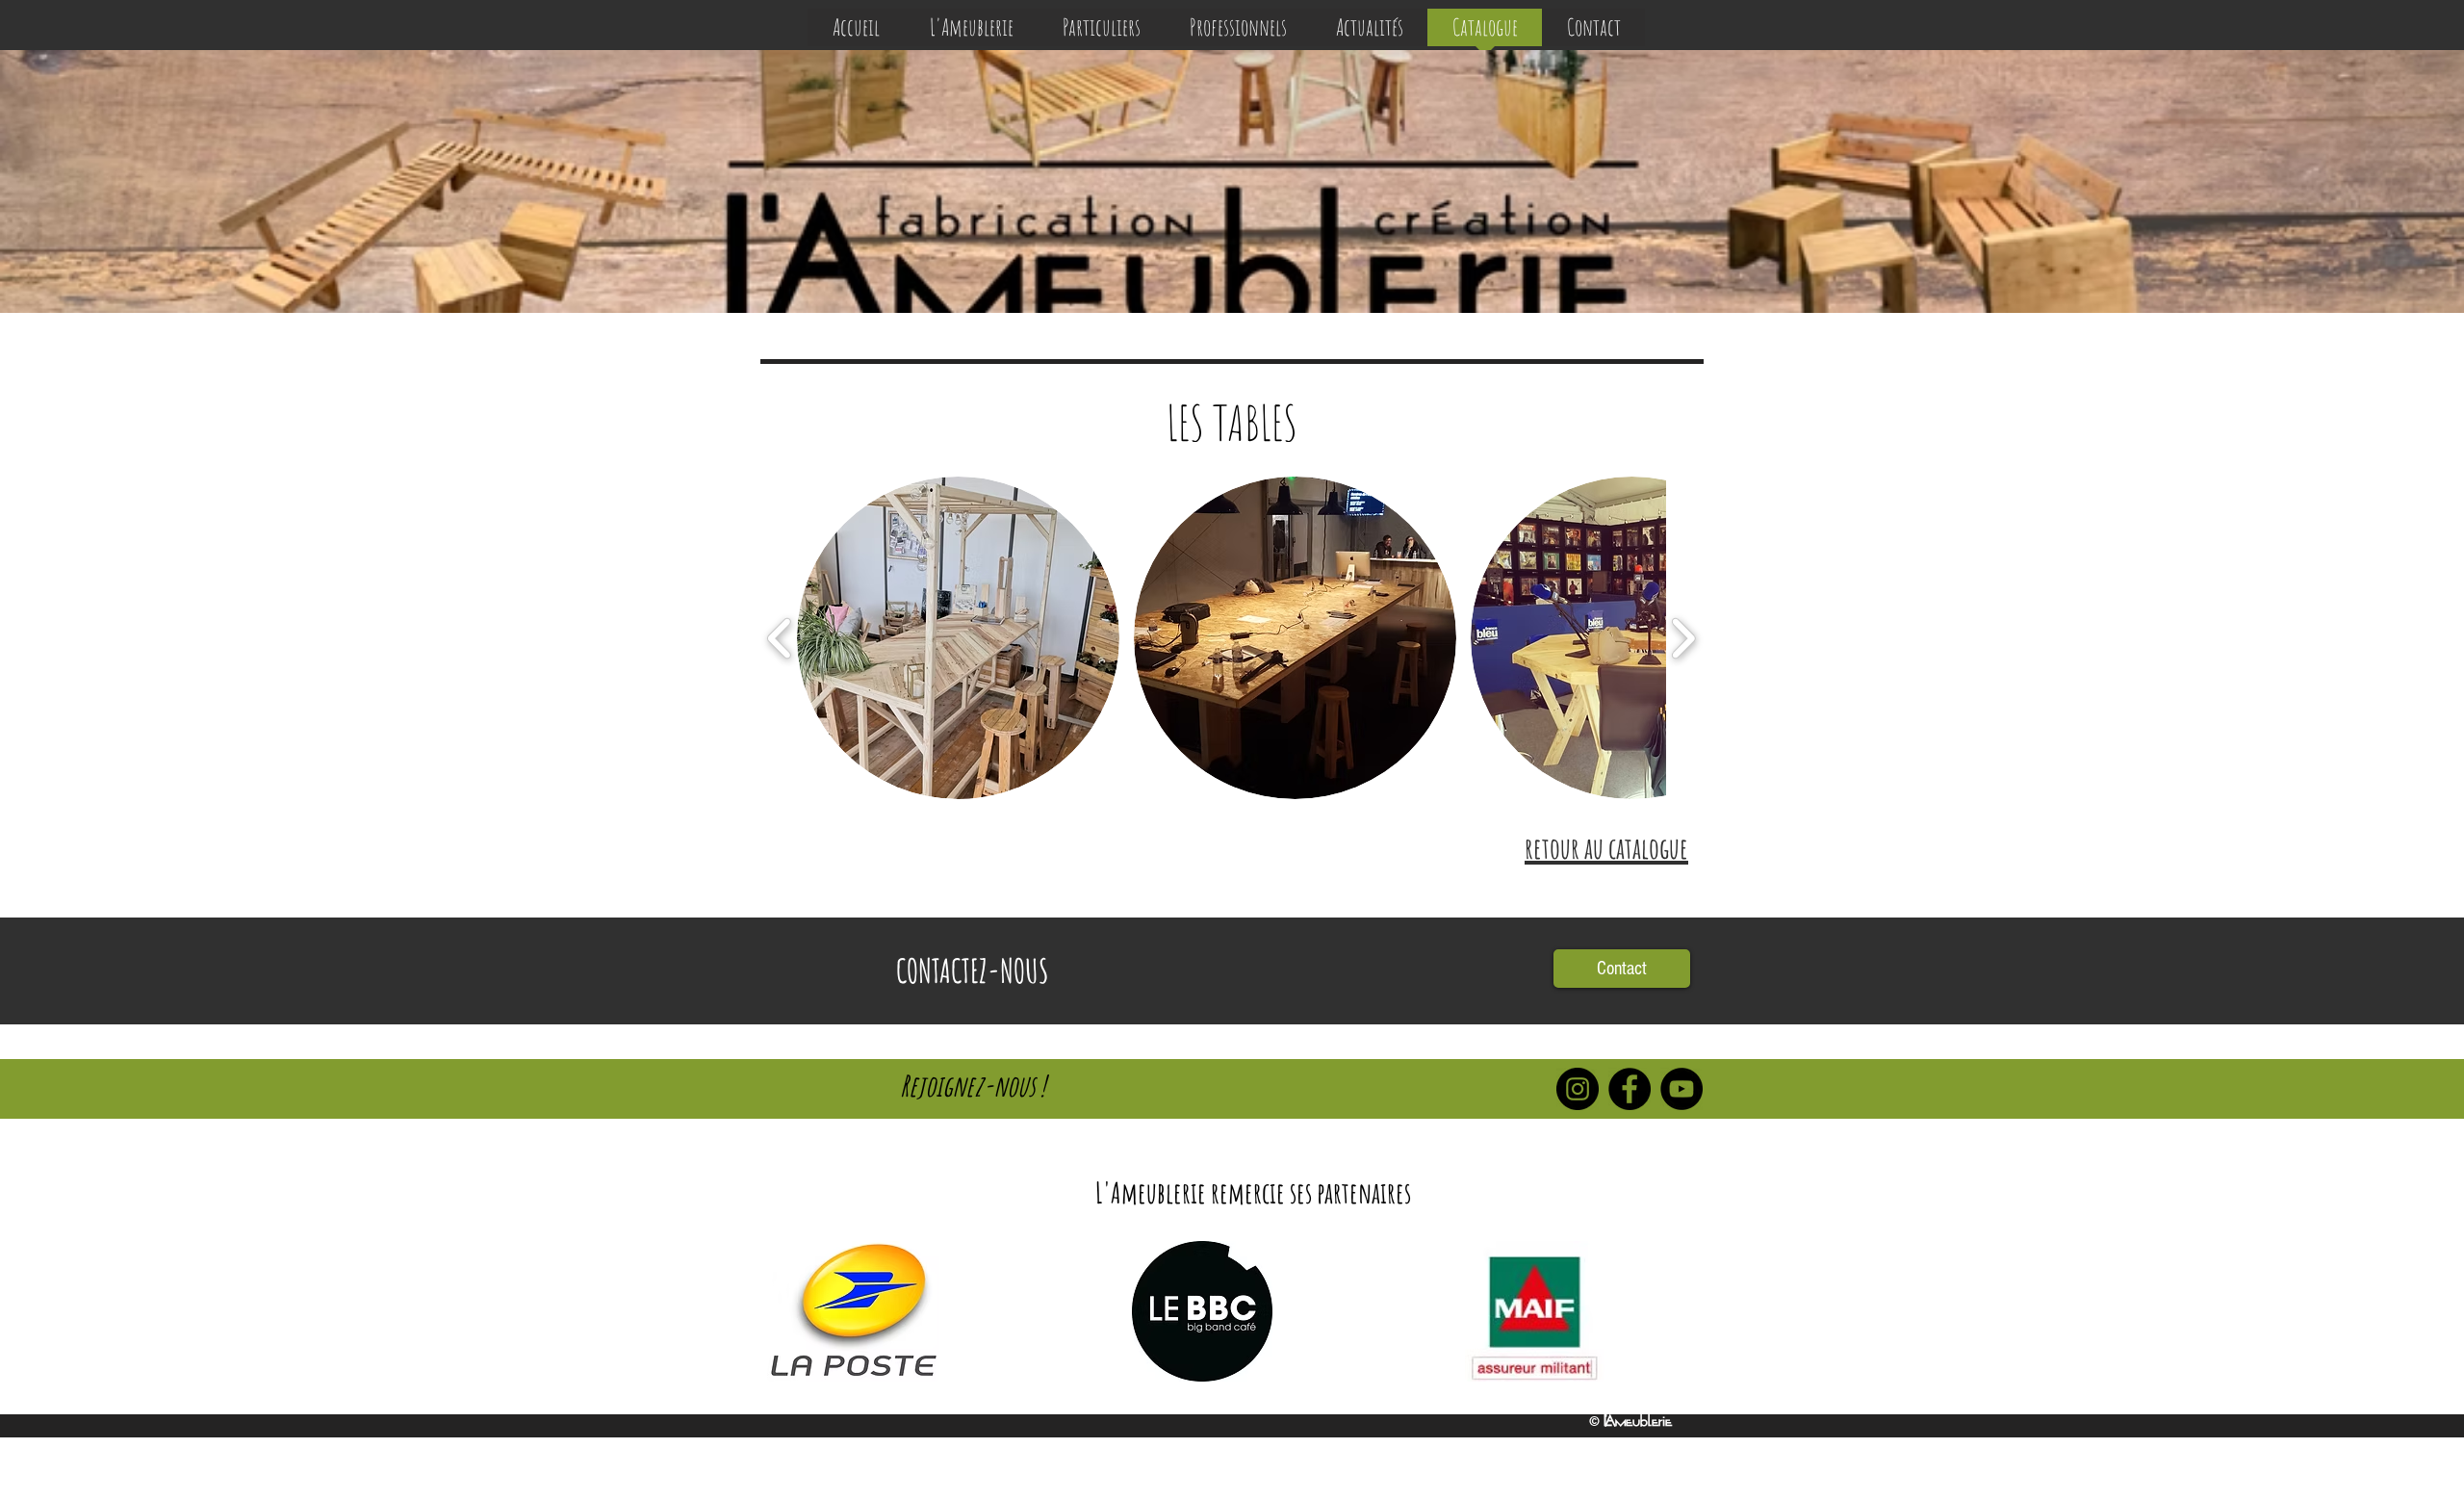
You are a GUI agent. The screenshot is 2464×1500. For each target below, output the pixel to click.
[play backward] (780, 638)
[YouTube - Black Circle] (1681, 1089)
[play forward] (1683, 638)
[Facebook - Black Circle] (1630, 1089)
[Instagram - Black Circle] (1578, 1089)
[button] (958, 638)
